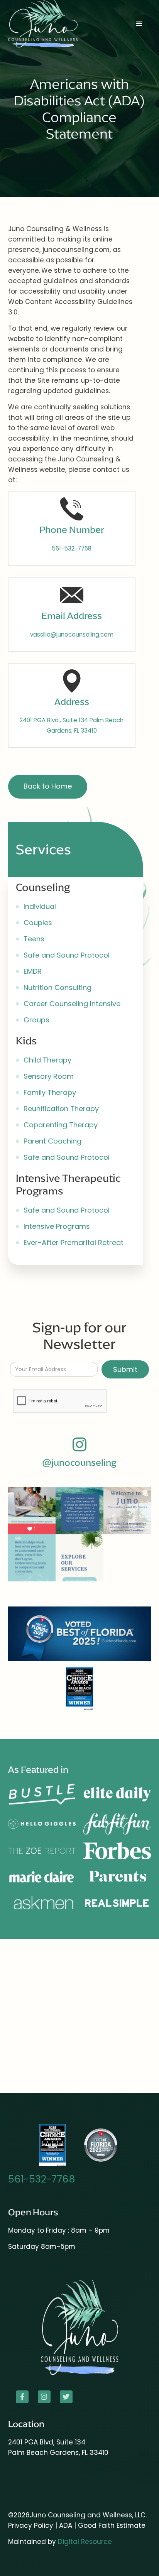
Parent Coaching (52, 1141)
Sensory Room (49, 1076)
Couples (38, 923)
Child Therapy (47, 1060)
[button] (139, 24)
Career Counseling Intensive (72, 1004)
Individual (40, 906)
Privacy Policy (31, 2525)
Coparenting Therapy (61, 1125)
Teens (34, 939)
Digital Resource (85, 2542)
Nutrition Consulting (58, 987)
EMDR (33, 971)
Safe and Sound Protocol (67, 955)
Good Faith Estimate (112, 2525)
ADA (67, 2525)
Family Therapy (50, 1092)
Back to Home (48, 786)
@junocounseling (79, 1463)
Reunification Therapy (61, 1109)
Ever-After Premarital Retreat (74, 1242)
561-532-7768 (42, 2179)
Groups (36, 1020)
